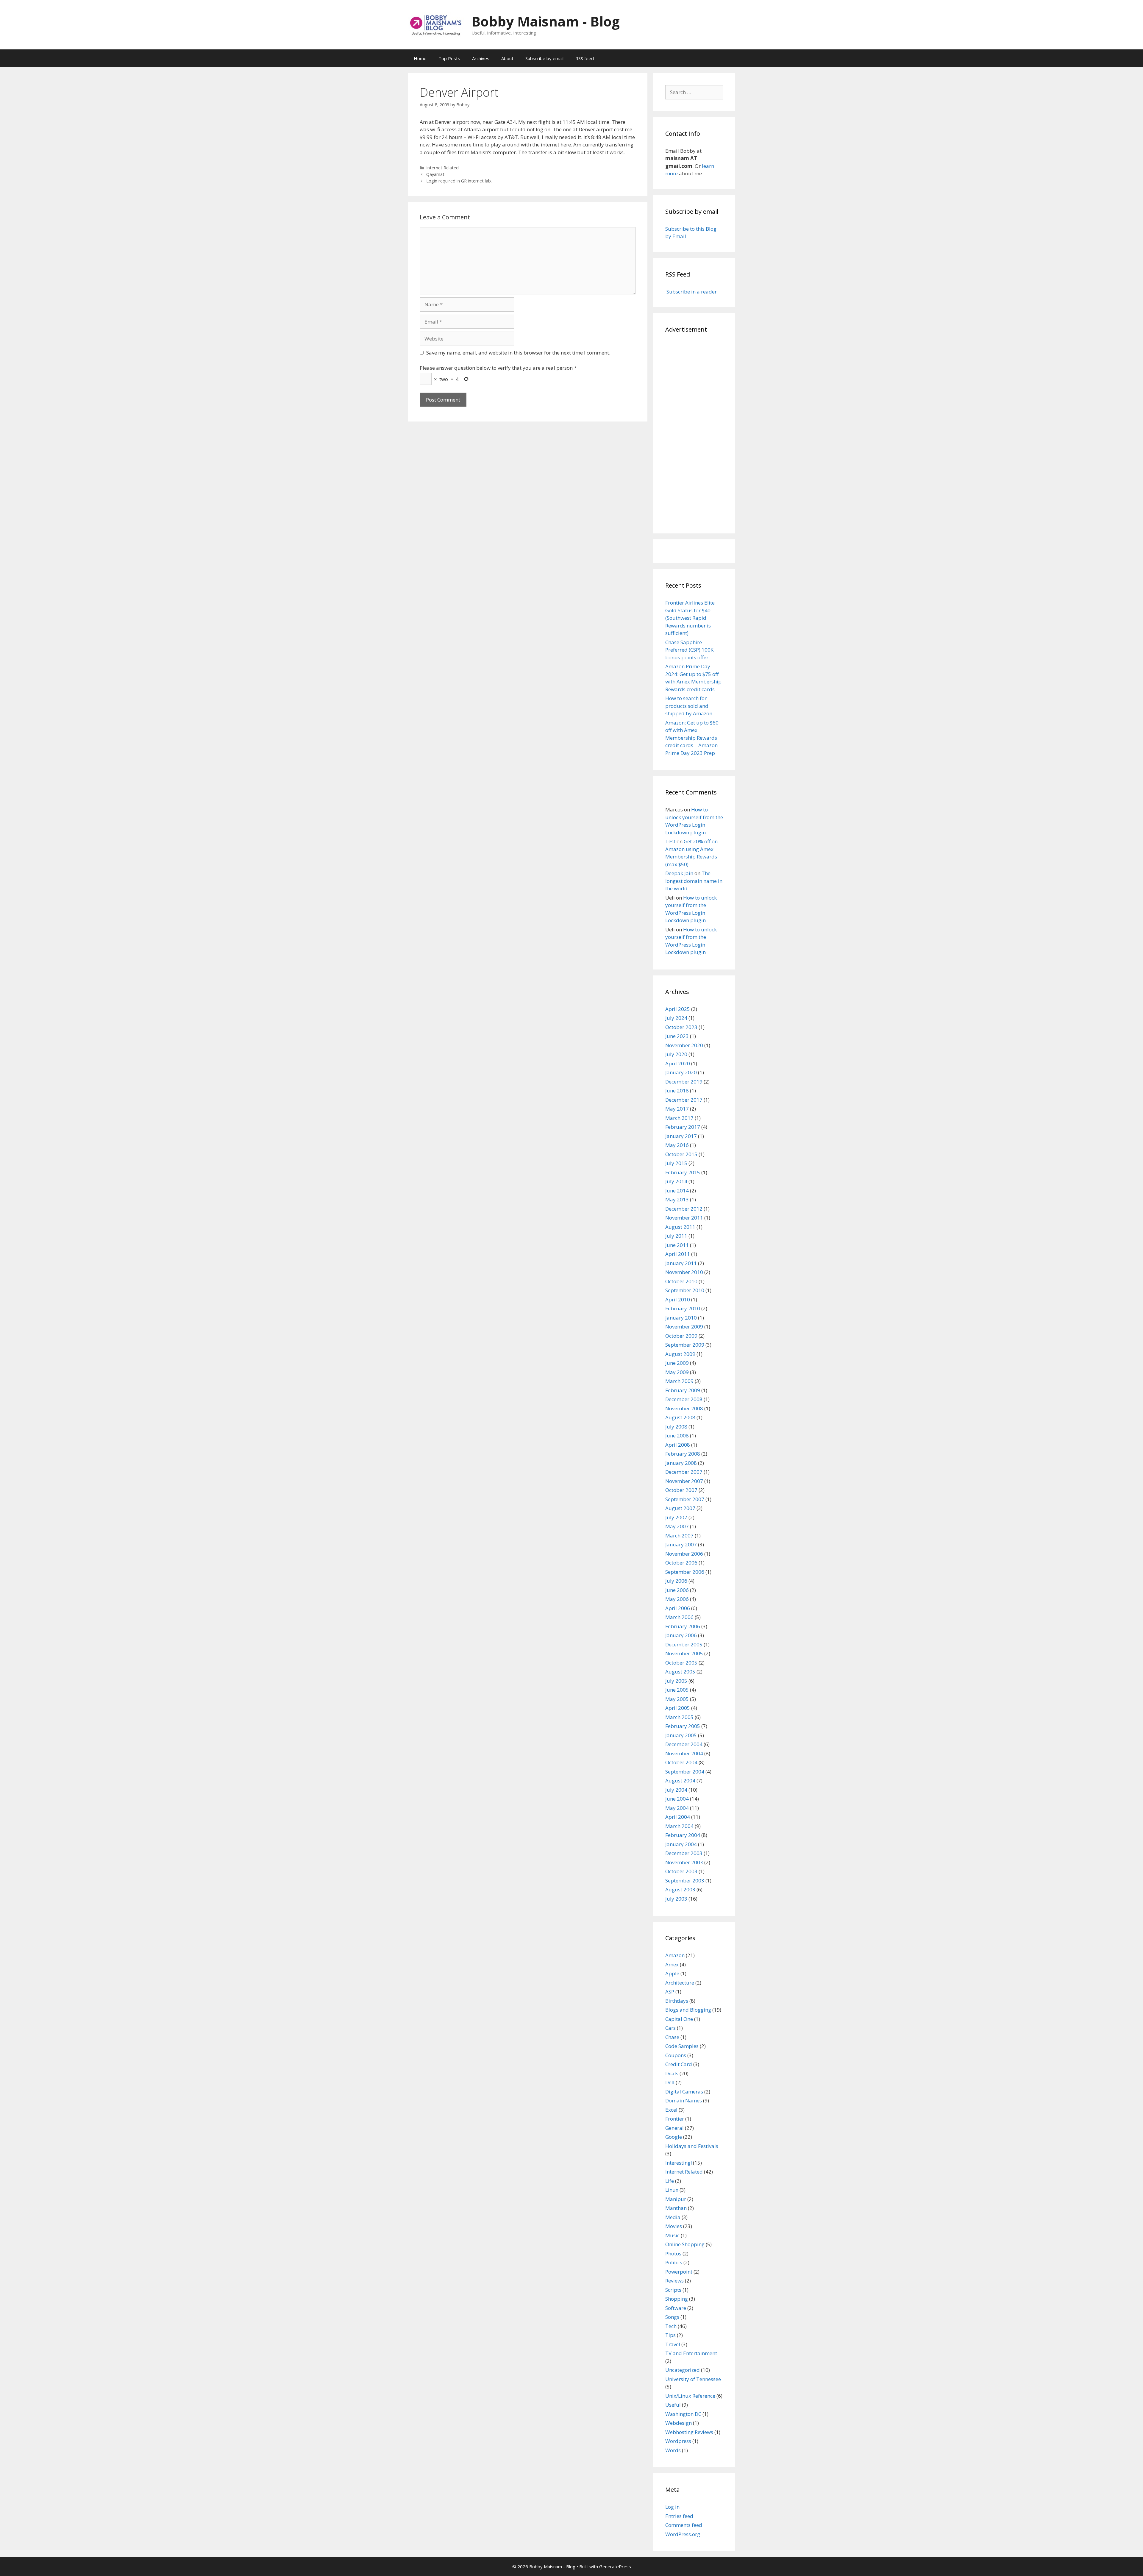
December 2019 (684, 1082)
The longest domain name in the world (694, 881)
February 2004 (683, 1835)
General (674, 2128)
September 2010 (685, 1290)
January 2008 (681, 1463)
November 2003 (684, 1862)
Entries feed (679, 2516)
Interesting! (679, 2163)
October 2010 (681, 1281)
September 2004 (685, 1772)
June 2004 (677, 1799)
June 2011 (677, 1245)
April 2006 (678, 1608)
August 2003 (680, 1889)
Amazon (675, 1955)
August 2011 (680, 1227)
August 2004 (680, 1780)
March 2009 (679, 1381)
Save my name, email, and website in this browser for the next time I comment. (518, 353)
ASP (670, 1992)
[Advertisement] (694, 432)
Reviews (674, 2281)
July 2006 (676, 1581)
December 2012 (684, 1209)
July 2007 (676, 1517)
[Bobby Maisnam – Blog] (436, 24)
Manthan (676, 2208)
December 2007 (684, 1472)
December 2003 (684, 1853)
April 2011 (678, 1254)
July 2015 (676, 1163)
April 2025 (678, 1009)
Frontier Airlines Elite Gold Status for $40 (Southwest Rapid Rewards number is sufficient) (690, 618)
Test (670, 841)
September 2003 (685, 1881)
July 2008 (676, 1427)
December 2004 (684, 1744)
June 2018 (677, 1090)
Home (420, 58)
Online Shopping (685, 2244)
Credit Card (679, 2064)
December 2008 (684, 1399)
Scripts (673, 2290)
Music (672, 2235)
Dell (670, 2082)
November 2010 (684, 1272)
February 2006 (683, 1626)
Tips (670, 2335)
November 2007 (684, 1481)
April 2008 (678, 1445)
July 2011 (676, 1236)
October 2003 (681, 1871)
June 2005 (677, 1690)
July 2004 (676, 1790)
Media (673, 2217)
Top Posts (449, 58)
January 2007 (681, 1544)
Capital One (679, 2019)
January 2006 (681, 1635)
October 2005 (681, 1663)
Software (676, 2308)
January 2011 (681, 1263)
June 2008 (677, 1435)
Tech (671, 2326)
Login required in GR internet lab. (459, 181)
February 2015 (683, 1172)
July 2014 (676, 1181)
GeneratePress (615, 2566)
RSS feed (585, 58)
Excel (671, 2110)
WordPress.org (683, 2534)
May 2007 (677, 1526)
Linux (672, 2190)
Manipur (676, 2199)
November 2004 (684, 1753)
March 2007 (679, 1536)
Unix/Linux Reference (690, 2396)
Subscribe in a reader (691, 292)
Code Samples (682, 2046)
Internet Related (442, 168)
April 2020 (678, 1063)
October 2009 (681, 1336)
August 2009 (680, 1354)
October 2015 (681, 1154)
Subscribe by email (544, 58)
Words (673, 2450)
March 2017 (679, 1118)
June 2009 (677, 1363)
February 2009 (683, 1390)
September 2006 (685, 1572)
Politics (674, 2262)
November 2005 (684, 1653)
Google (674, 2137)
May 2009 (677, 1372)
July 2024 (676, 1018)
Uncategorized (683, 2370)
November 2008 (684, 1408)
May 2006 (677, 1599)
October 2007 (681, 1490)
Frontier (675, 2119)
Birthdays (677, 2001)
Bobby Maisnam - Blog (546, 21)
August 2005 (680, 1672)
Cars (670, 2028)
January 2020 (681, 1072)
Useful (673, 2405)
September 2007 (685, 1499)
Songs (672, 2317)
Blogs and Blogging (688, 2010)
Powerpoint (679, 2272)
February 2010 (683, 1308)
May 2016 (677, 1145)
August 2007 (680, 1508)
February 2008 (683, 1454)
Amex (672, 1964)
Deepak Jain (679, 873)
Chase (672, 2037)
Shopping (677, 2299)
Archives (481, 58)
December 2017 (684, 1100)
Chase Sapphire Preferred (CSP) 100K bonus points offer (689, 650)
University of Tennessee (693, 2379)
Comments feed (684, 2525)
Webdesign (679, 2423)
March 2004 (679, 1826)
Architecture (680, 1983)
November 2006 (684, 1554)
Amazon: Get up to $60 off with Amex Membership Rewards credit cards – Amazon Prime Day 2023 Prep (692, 738)
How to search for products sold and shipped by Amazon (689, 706)
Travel (673, 2344)
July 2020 (676, 1054)
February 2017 (683, 1127)
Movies (674, 2226)
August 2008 (680, 1417)
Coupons (676, 2055)
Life (670, 2181)
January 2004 (681, 1844)
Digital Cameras (684, 2092)
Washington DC (683, 2414)
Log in (672, 2507)
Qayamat (435, 174)
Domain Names (684, 2100)
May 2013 (677, 1199)
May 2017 (677, 1109)
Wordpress (678, 2441)
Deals (672, 2073)
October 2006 (681, 1563)
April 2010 (678, 1299)
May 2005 (677, 1699)
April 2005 (678, 1708)
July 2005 (676, 1681)
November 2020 (684, 1045)
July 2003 (676, 1899)
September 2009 (685, 1345)
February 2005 (683, 1726)
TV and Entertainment (691, 2353)
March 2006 (679, 1617)
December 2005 (684, 1644)
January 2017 (681, 1136)
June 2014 (677, 1191)
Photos (673, 2253)
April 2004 (678, 1817)
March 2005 (679, 1717)
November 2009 (684, 1327)
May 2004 (677, 1808)
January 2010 (681, 1318)
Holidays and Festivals (692, 2146)
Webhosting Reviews (689, 2432)
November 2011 (684, 1218)
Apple (672, 1973)
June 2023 (677, 1036)
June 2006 (677, 1590)
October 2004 (681, 1762)
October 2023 (681, 1027)
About (507, 58)
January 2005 (681, 1735)
